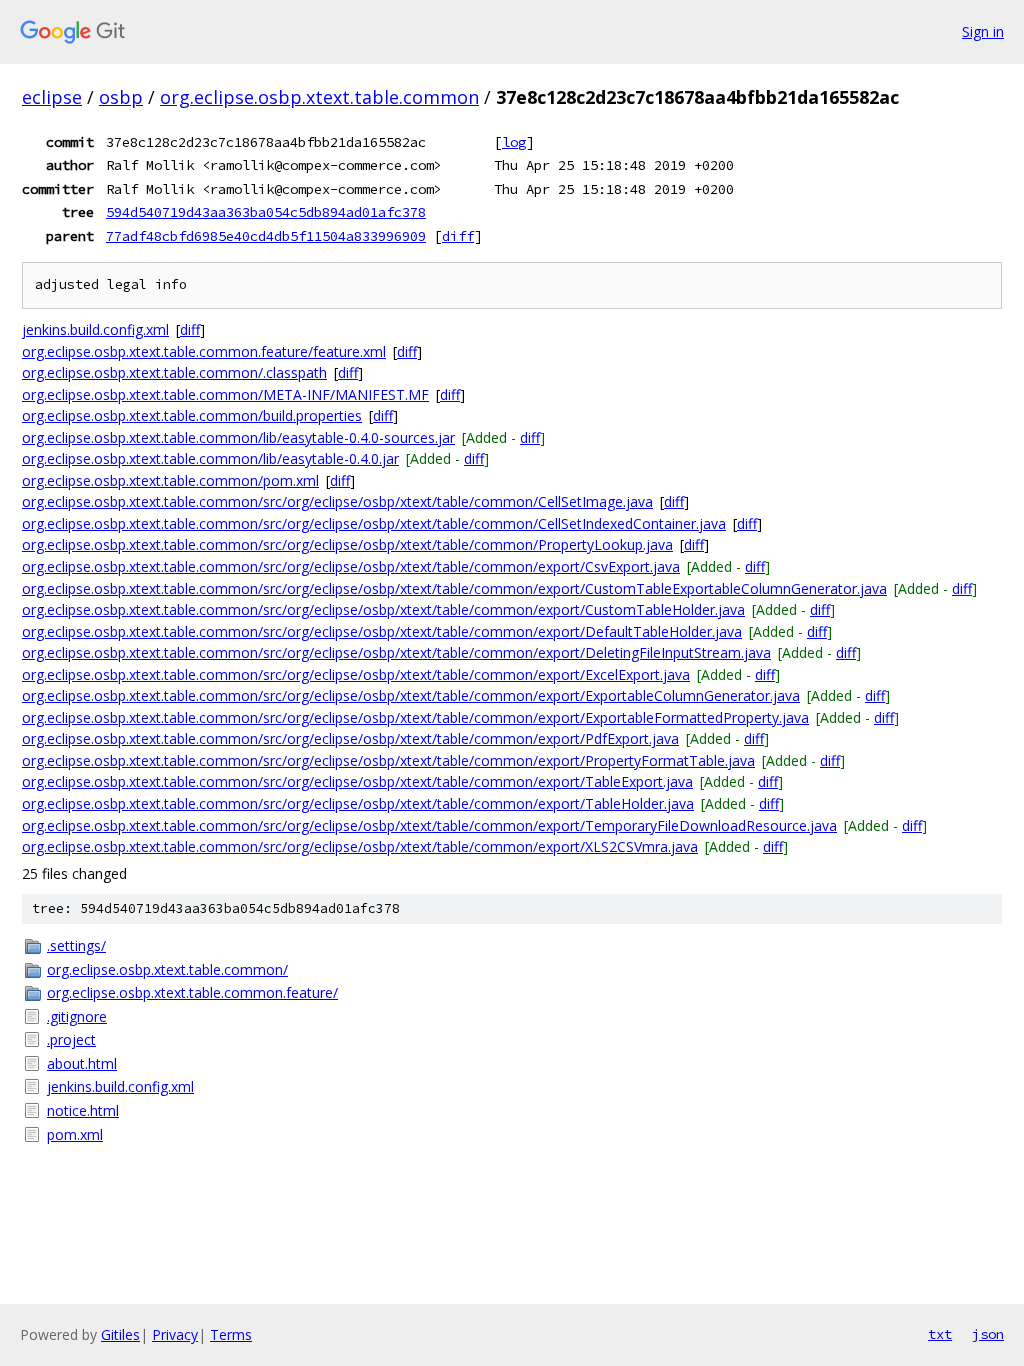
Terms (231, 1334)
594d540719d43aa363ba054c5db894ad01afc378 (266, 212)
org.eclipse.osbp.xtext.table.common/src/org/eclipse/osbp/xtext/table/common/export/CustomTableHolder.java (383, 609)
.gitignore (77, 1016)
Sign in (983, 31)
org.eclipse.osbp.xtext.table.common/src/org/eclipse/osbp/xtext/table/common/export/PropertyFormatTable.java (388, 760)
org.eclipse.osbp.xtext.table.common (319, 97)
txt (940, 1334)
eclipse (52, 97)
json (988, 1334)
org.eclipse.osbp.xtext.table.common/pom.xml (170, 480)
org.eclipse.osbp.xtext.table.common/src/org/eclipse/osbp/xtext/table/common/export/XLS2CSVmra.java (360, 846)
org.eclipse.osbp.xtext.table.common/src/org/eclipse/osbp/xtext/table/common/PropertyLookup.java (347, 544)
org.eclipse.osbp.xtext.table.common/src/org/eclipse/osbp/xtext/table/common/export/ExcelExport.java (356, 674)
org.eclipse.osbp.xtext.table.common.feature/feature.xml (204, 351)
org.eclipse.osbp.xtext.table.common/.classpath (174, 372)
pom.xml (75, 1134)
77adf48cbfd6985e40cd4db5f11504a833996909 (266, 236)
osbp (121, 97)
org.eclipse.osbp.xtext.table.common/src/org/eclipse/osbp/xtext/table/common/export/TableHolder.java (358, 803)
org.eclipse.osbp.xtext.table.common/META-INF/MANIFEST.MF (225, 394)
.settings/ (76, 945)
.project (71, 1039)
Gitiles (120, 1334)
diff (458, 236)
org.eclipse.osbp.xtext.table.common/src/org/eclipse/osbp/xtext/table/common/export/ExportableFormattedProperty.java (415, 717)
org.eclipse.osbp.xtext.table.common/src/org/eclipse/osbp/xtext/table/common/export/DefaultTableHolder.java (382, 631)
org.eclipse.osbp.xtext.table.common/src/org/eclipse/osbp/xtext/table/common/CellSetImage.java (337, 501)
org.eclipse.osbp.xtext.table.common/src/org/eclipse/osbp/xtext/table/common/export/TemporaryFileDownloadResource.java (429, 825)
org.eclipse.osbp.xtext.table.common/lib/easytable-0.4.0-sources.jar (238, 437)
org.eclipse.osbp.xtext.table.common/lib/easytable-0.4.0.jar (210, 458)
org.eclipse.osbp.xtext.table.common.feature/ (192, 992)
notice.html (83, 1110)
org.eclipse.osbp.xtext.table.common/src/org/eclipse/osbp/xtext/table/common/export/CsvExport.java (351, 566)
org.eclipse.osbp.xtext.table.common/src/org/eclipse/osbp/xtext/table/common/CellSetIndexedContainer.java (374, 523)
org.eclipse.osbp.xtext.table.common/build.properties (192, 415)
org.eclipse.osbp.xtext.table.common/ (167, 969)
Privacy (175, 1334)
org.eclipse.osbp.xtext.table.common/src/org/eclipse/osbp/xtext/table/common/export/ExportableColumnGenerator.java (411, 695)
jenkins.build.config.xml (95, 329)
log (514, 142)
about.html (82, 1063)
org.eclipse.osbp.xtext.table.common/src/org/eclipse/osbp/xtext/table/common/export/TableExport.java (357, 781)
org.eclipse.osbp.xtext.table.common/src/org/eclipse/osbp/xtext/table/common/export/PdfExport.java (350, 738)
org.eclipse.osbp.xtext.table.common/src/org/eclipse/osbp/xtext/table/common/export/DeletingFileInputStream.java (396, 652)
